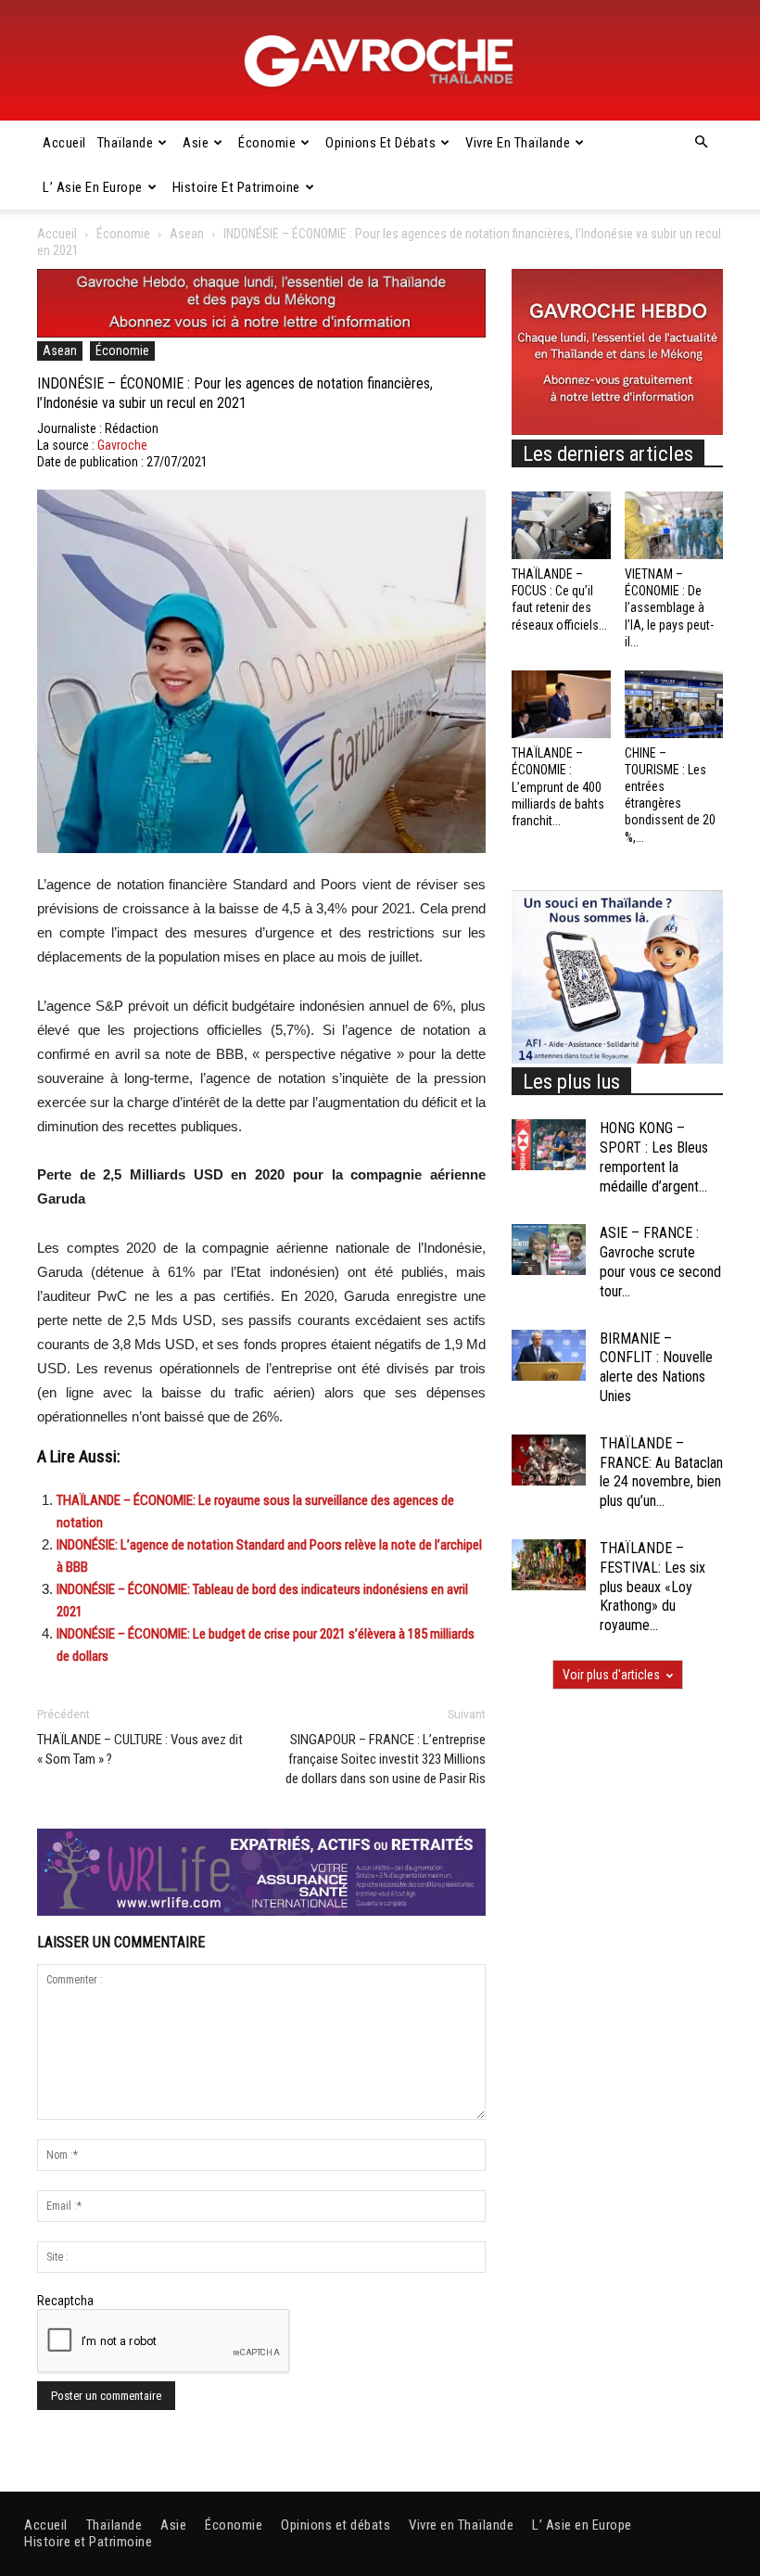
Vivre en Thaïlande (518, 143)
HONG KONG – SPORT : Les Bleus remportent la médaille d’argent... (654, 1157)
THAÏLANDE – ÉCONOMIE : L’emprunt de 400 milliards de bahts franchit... (558, 787)
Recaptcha (65, 2301)
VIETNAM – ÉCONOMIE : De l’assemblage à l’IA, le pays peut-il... (669, 608)
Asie (196, 143)
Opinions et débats (380, 143)
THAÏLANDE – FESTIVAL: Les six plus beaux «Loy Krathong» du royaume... (652, 1587)
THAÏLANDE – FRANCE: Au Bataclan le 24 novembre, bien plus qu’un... (661, 1472)
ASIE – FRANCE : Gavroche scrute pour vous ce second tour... (660, 1262)
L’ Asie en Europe (93, 187)
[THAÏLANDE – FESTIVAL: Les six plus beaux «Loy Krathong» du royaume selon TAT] (549, 1565)
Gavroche (122, 445)
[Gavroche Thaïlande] (380, 61)
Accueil (64, 143)
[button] (701, 143)
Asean (187, 234)
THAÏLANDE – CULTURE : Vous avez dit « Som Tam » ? (140, 1749)
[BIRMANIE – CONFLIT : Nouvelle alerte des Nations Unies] (549, 1355)
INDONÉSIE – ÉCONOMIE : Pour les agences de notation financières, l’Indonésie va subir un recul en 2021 (235, 393)
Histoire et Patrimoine (236, 187)
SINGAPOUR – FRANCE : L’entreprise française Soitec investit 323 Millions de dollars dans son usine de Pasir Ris (386, 1759)
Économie (267, 143)
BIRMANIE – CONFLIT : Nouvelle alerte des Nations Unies (656, 1367)
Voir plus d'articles (611, 1675)
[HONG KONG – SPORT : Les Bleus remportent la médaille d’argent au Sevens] (549, 1145)
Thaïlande (126, 143)
